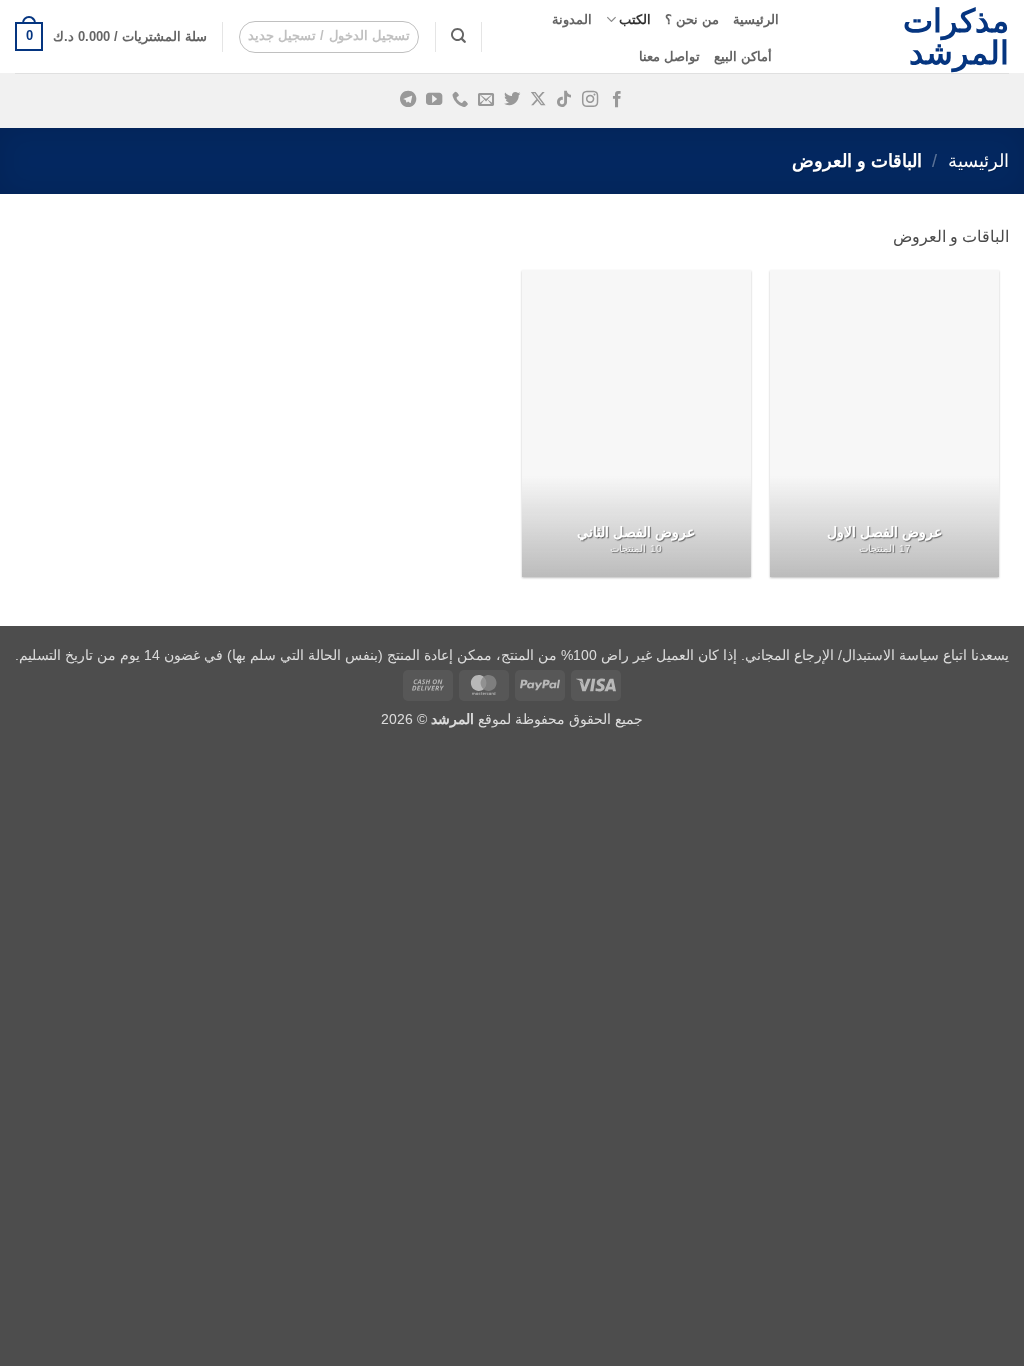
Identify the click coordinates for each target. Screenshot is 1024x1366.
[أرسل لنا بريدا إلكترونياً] (486, 100)
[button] (329, 37)
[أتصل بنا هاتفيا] (460, 100)
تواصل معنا (669, 56)
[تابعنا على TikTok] (564, 100)
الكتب (635, 19)
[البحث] (458, 36)
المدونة (572, 19)
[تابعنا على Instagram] (590, 100)
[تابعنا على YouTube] (434, 100)
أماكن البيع (743, 56)
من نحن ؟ (692, 19)
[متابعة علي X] (538, 100)
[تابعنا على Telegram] (407, 100)
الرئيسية (756, 19)
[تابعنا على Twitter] (512, 100)
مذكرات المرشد (956, 37)
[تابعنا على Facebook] (616, 100)
